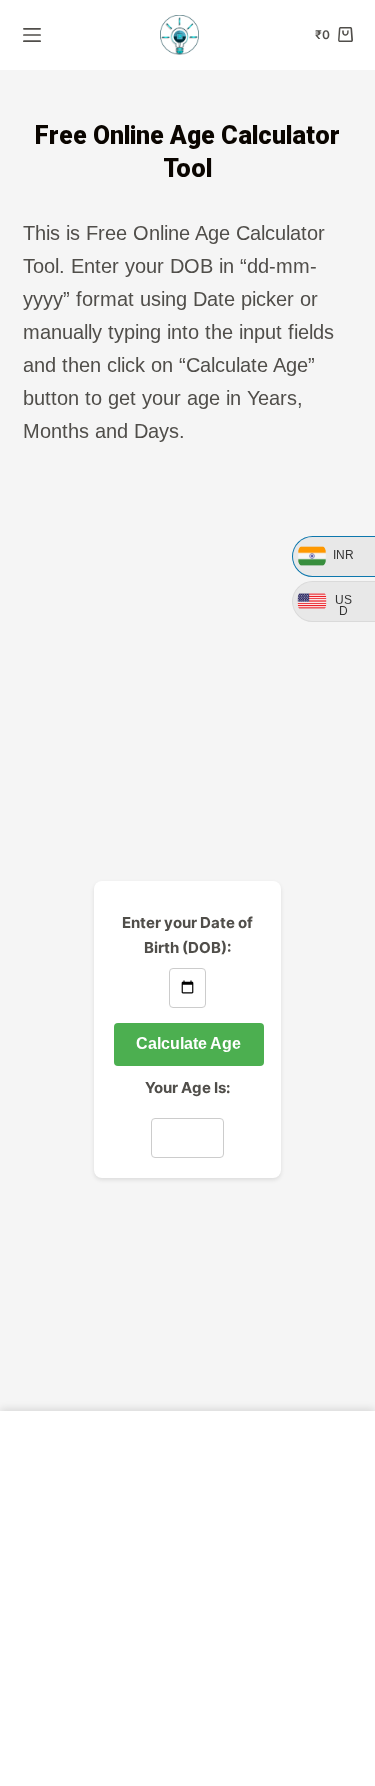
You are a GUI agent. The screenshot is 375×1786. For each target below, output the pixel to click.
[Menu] (32, 35)
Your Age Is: (187, 1087)
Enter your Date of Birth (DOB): (187, 935)
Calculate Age (188, 1043)
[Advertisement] (187, 665)
